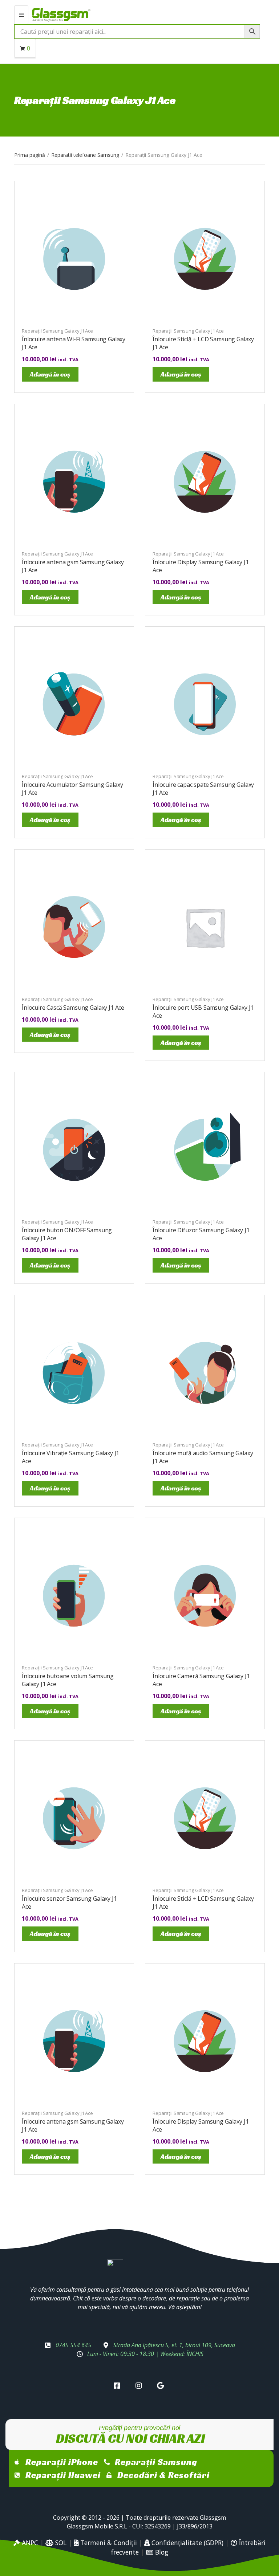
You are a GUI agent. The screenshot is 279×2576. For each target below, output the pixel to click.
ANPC (29, 2543)
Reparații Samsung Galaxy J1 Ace (57, 331)
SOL (60, 2543)
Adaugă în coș (50, 374)
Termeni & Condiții (108, 2543)
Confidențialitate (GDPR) (187, 2543)
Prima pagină (30, 155)
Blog (161, 2552)
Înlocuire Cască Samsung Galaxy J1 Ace (73, 1008)
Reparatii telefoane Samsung (85, 155)
